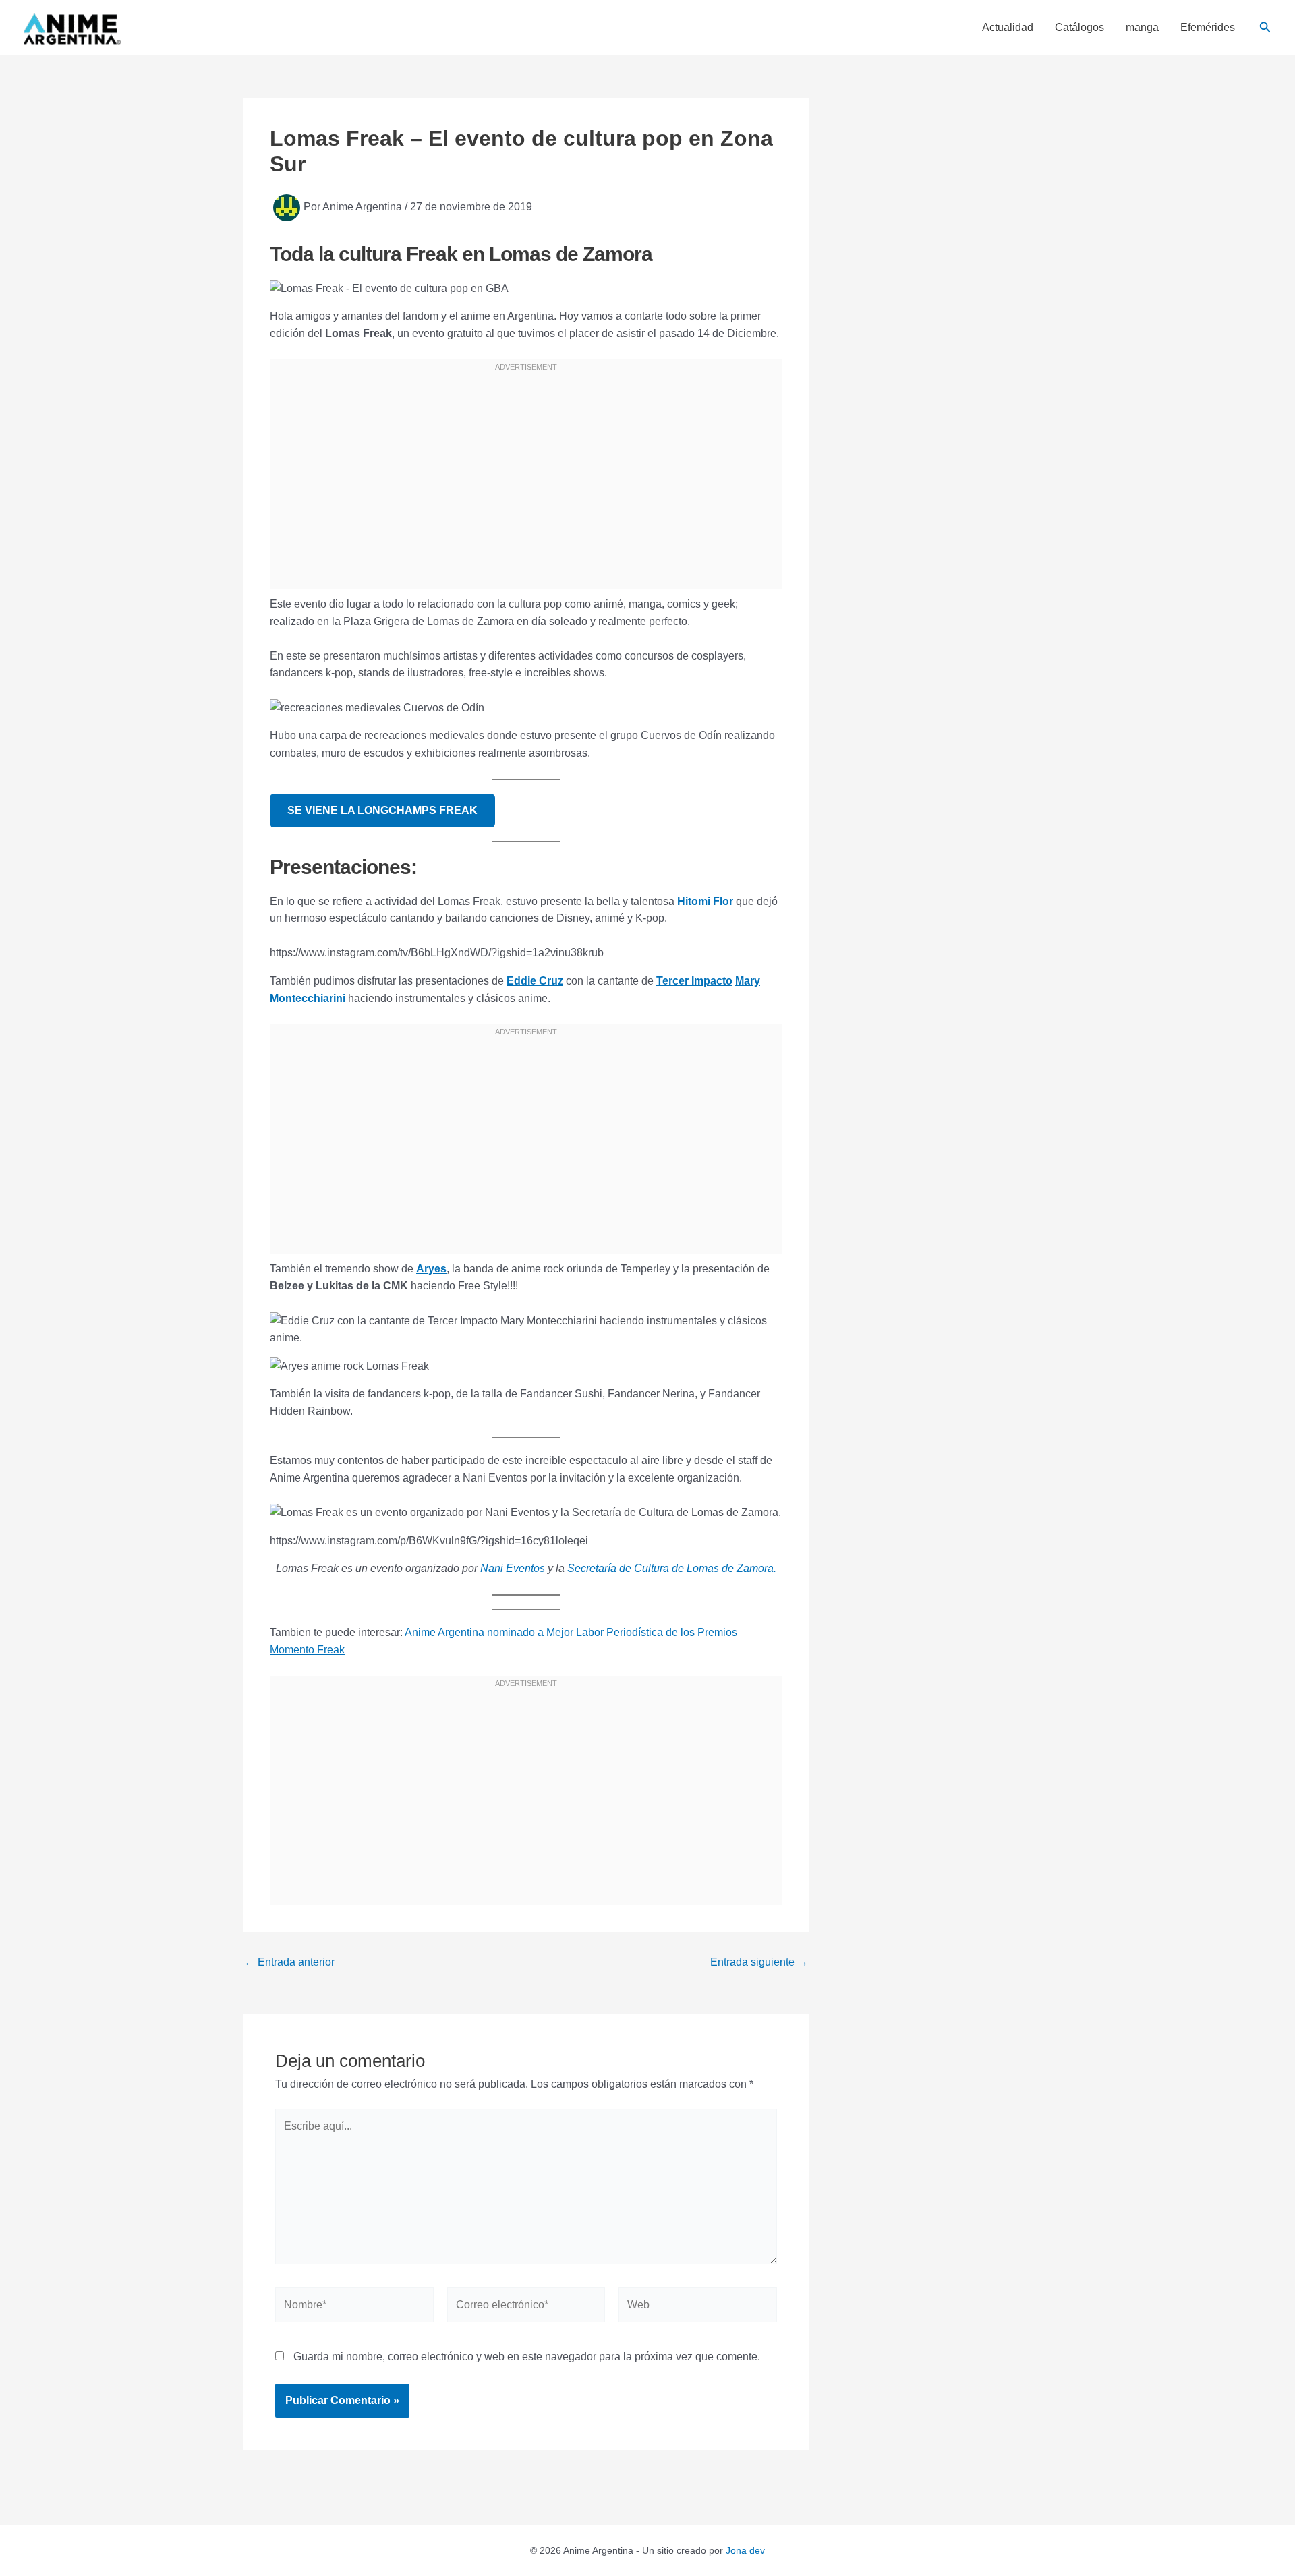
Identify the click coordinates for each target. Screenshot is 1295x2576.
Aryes (431, 1269)
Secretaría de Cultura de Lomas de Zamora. (672, 1568)
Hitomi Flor (705, 901)
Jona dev (745, 2550)
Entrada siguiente (759, 1962)
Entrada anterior (289, 1962)
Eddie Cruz (535, 981)
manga (1142, 28)
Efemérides (1208, 28)
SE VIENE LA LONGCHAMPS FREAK (382, 810)
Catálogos (1080, 28)
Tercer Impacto (694, 981)
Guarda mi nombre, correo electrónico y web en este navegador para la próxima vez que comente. (527, 2357)
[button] (1265, 28)
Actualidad (1008, 28)
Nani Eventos (513, 1568)
